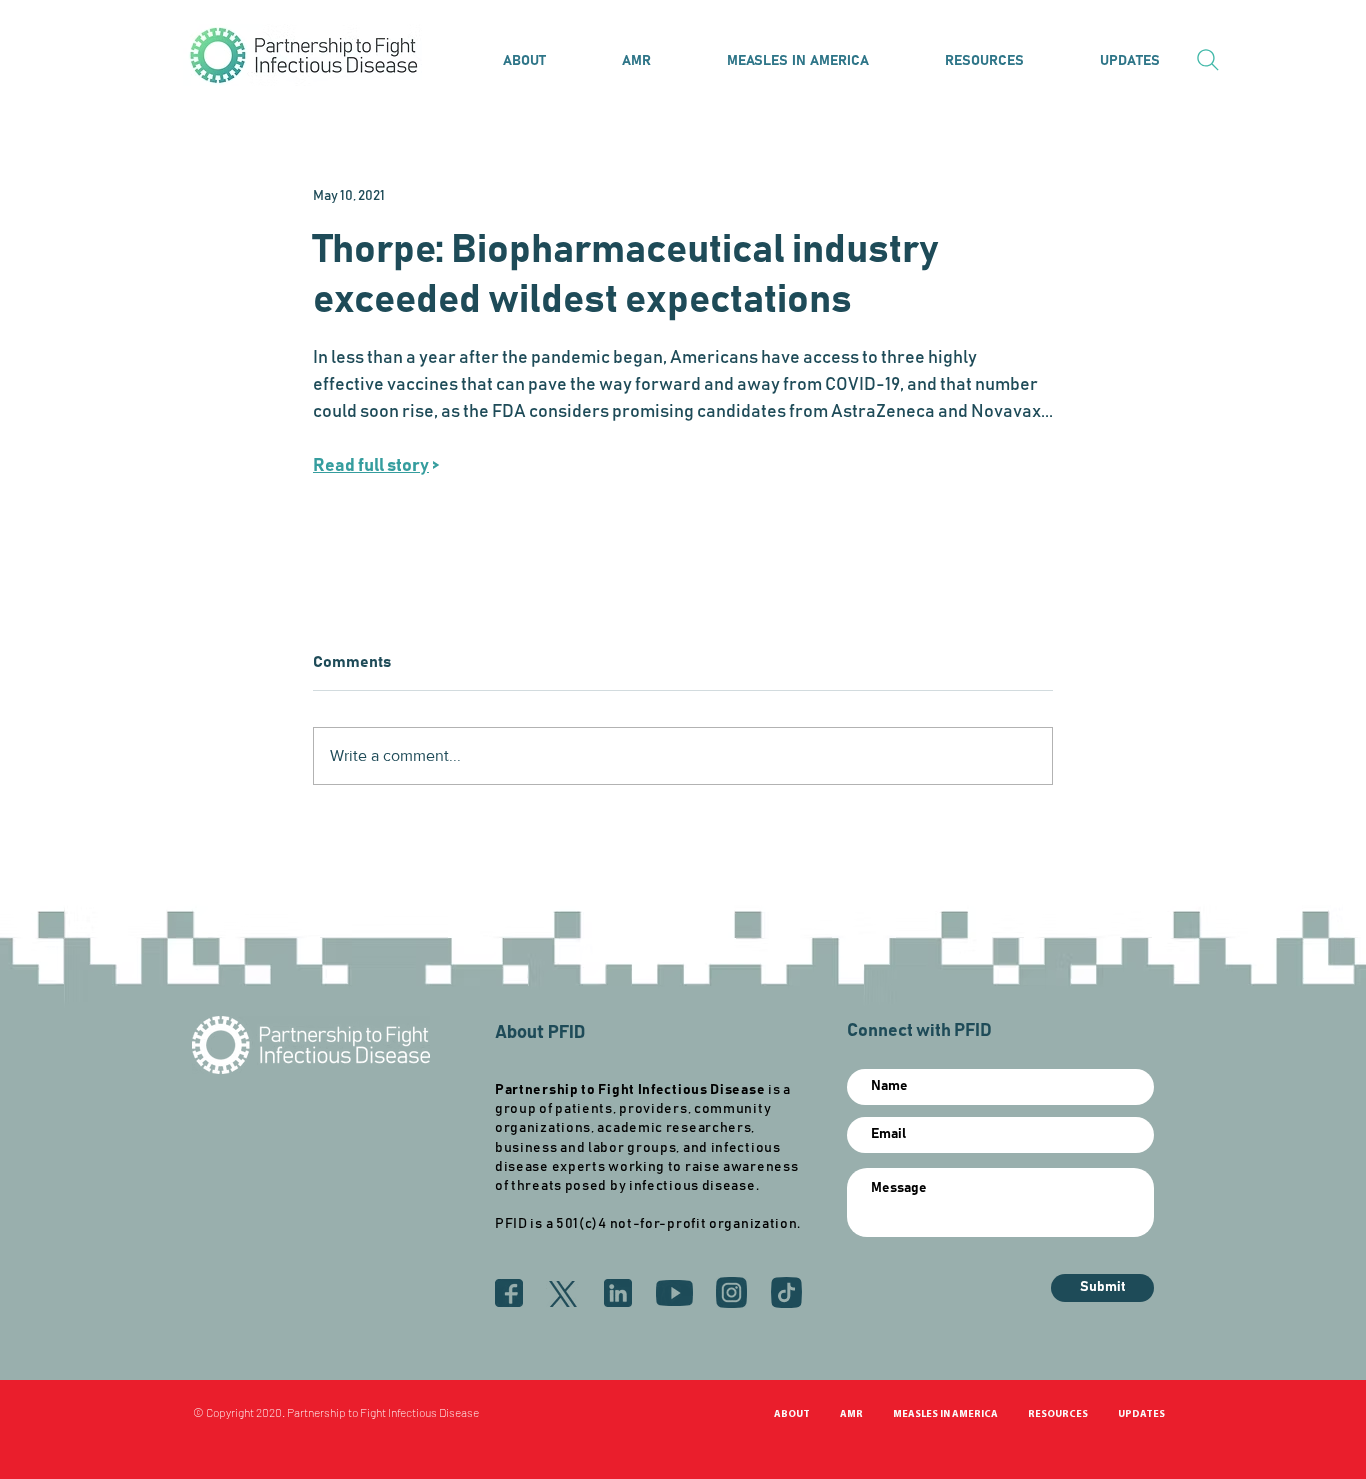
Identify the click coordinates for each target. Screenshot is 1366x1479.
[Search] (1208, 60)
